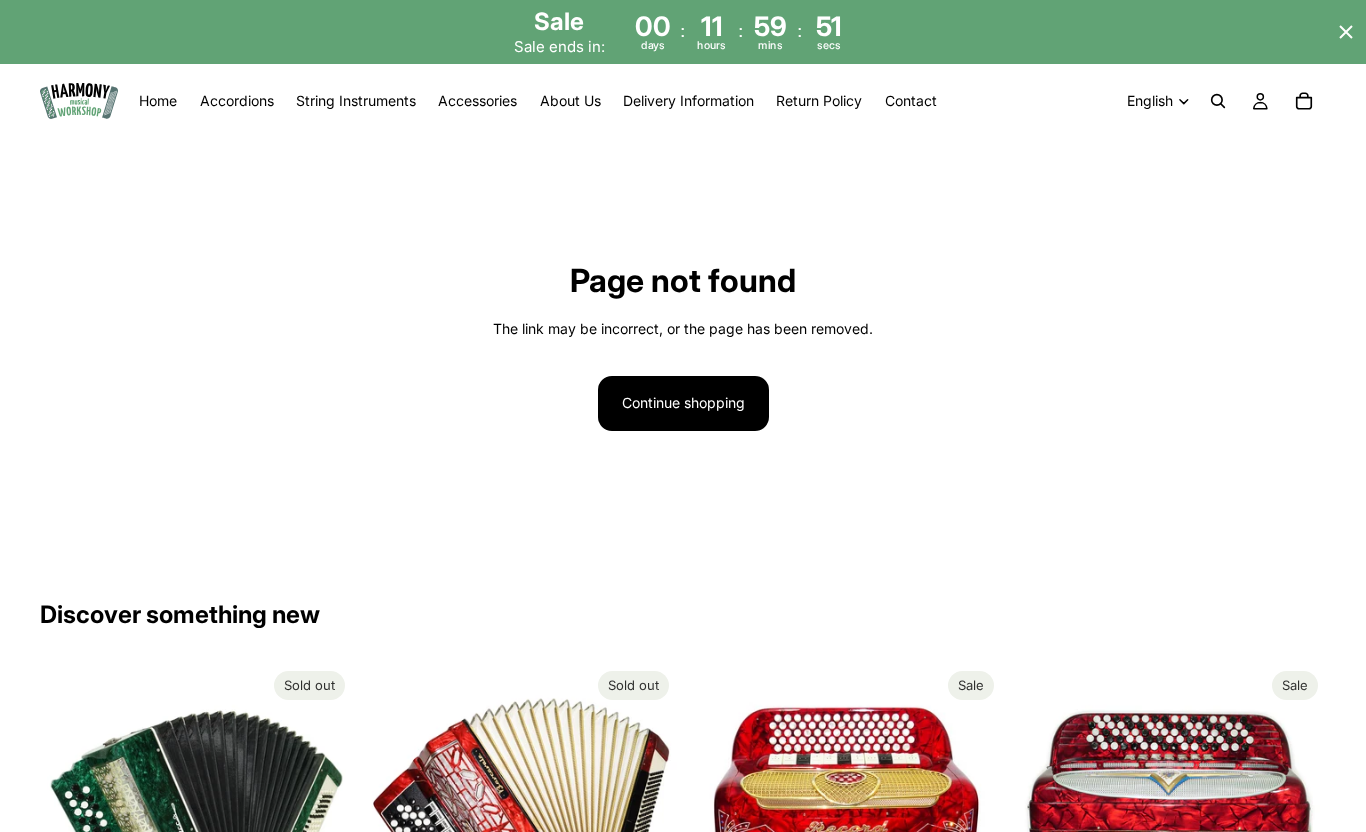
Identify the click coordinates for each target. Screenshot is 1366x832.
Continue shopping (683, 402)
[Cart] (1304, 102)
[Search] (1218, 102)
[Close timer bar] (1346, 32)
